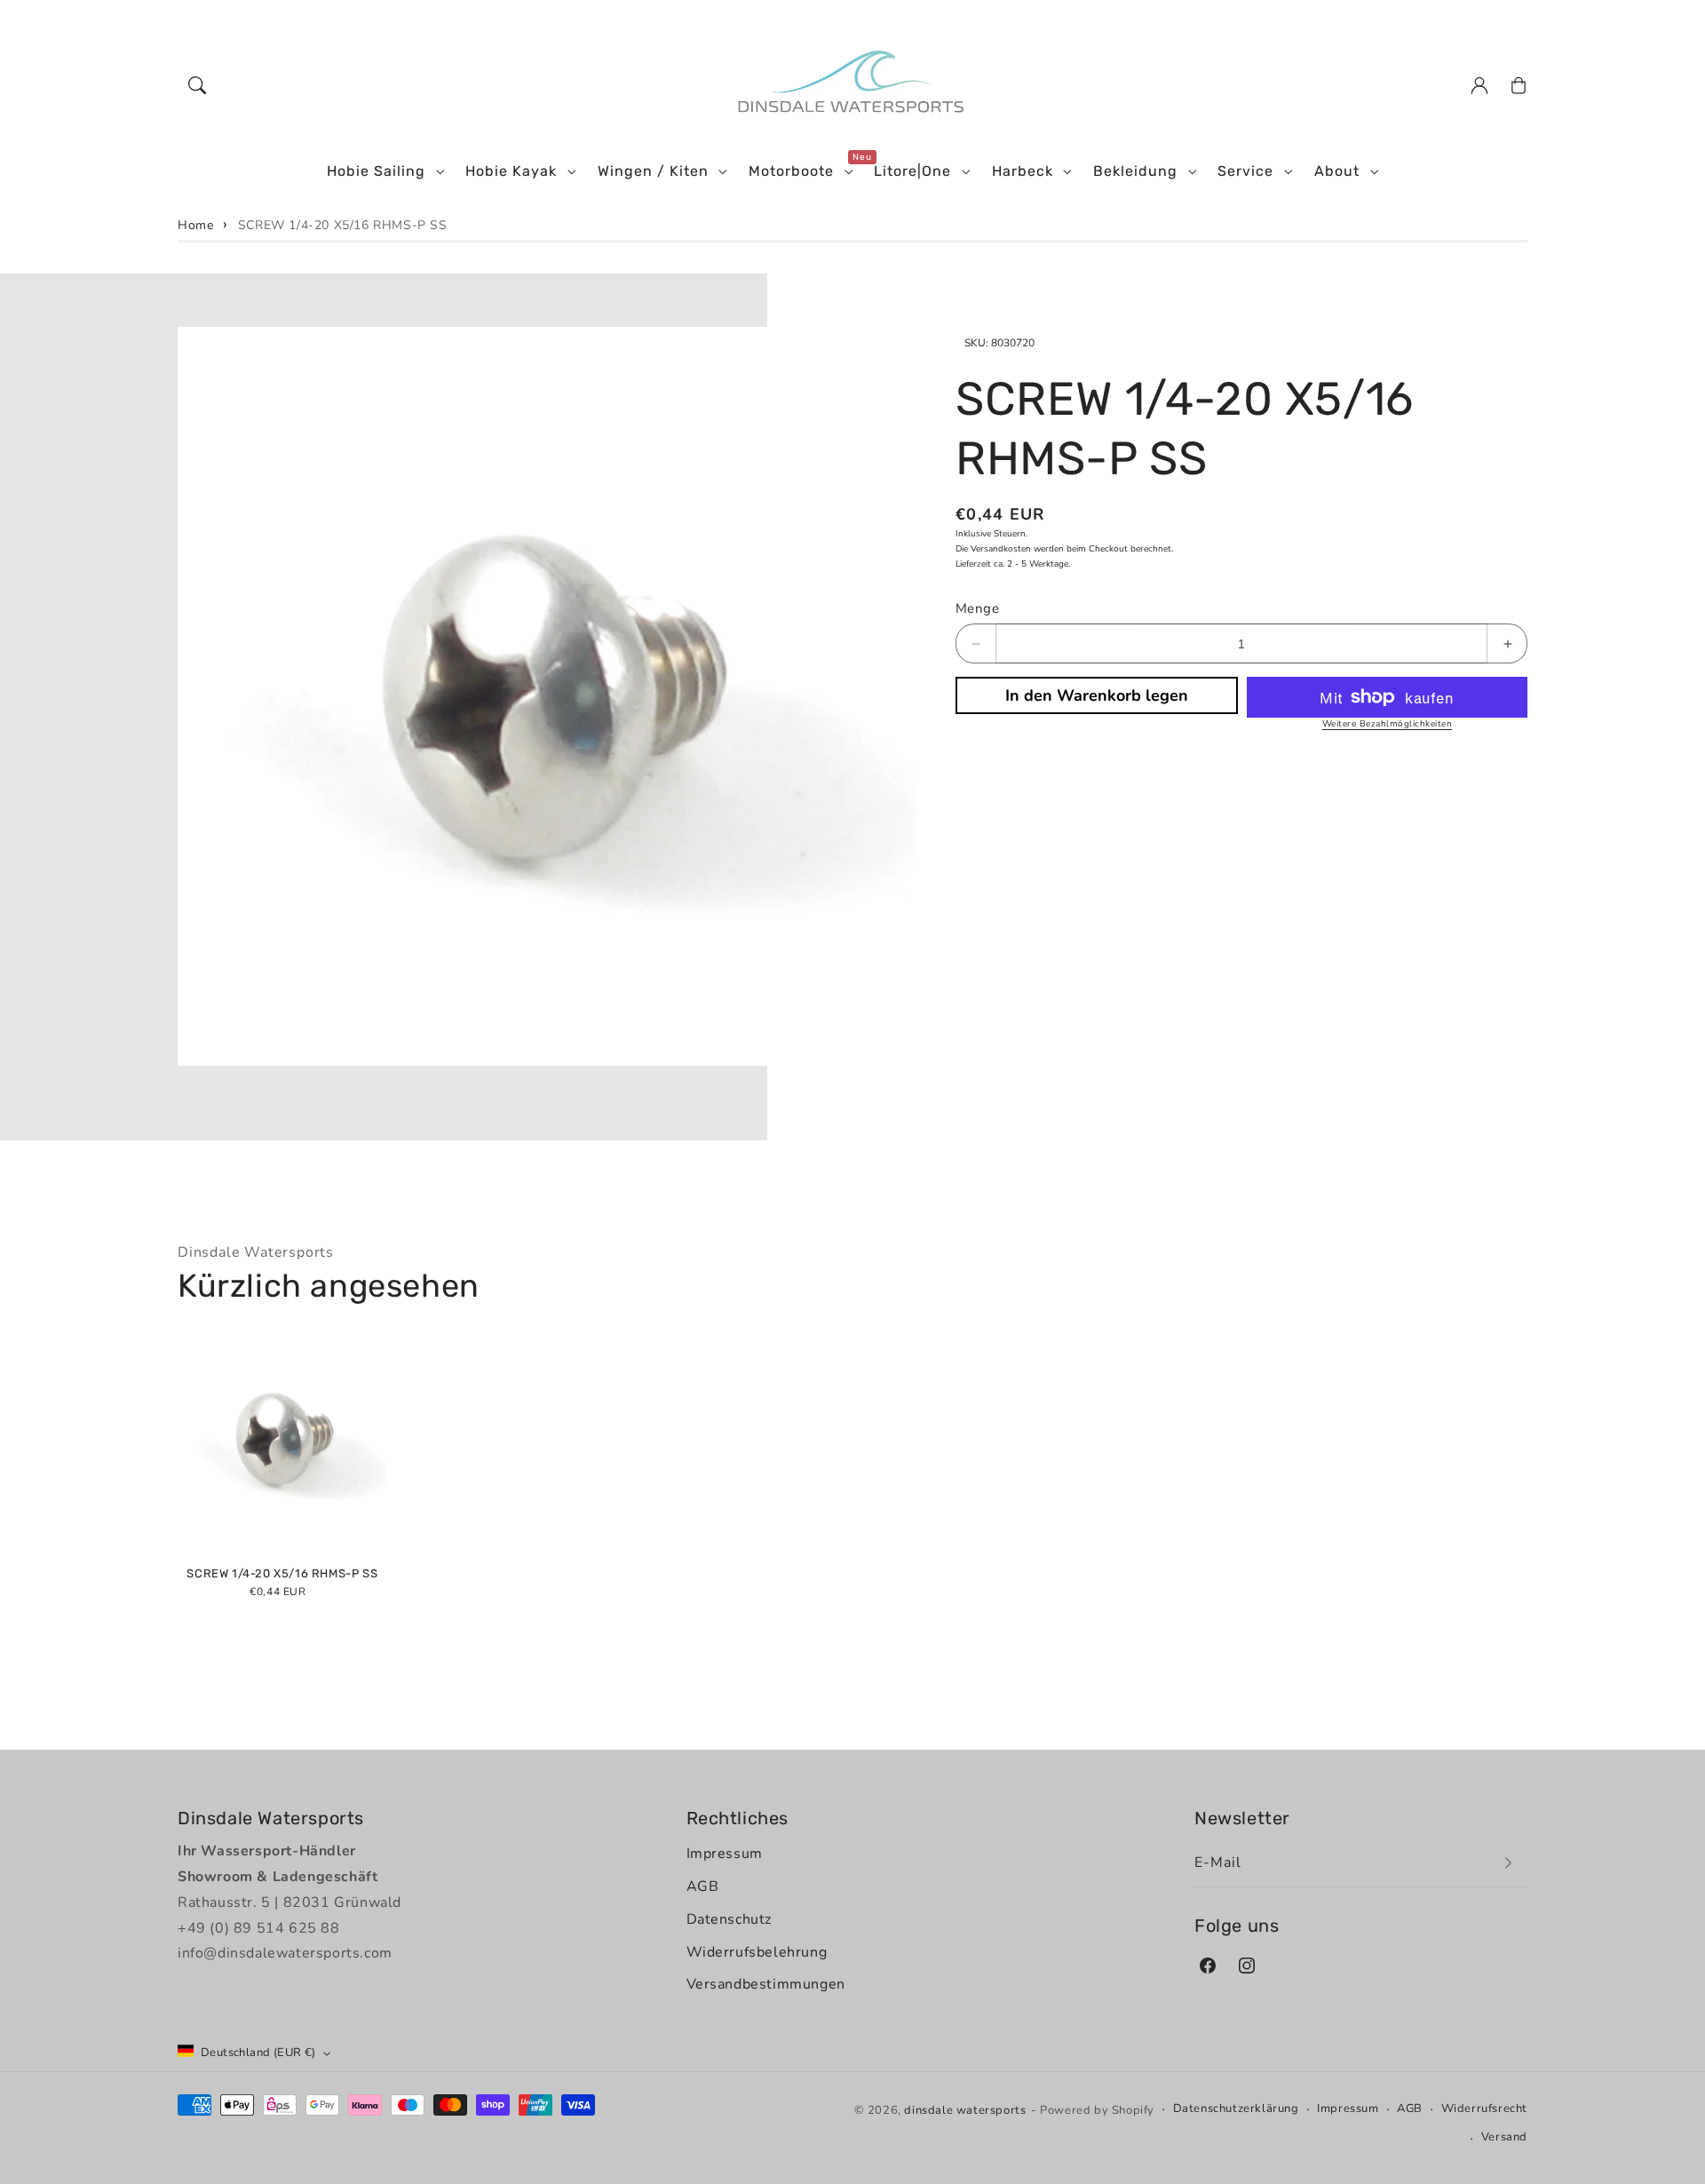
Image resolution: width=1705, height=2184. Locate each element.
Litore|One (912, 171)
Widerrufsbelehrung (757, 1952)
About (1337, 171)
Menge (977, 608)
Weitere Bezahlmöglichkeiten (1388, 724)
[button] (197, 85)
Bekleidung (1135, 171)
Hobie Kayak (511, 171)
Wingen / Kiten (653, 171)
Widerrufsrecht (1484, 2109)
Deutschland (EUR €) (258, 2053)
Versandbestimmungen (766, 1984)
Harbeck (1023, 171)
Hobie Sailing (376, 171)
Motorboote (791, 171)
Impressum (725, 1854)
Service (1245, 171)
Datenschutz (730, 1919)
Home (195, 225)
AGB (703, 1886)
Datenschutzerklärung (1236, 2109)
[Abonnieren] (1508, 1863)
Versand (1504, 2137)
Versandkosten (1001, 549)
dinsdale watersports (965, 2110)
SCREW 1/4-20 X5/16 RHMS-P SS (343, 225)
